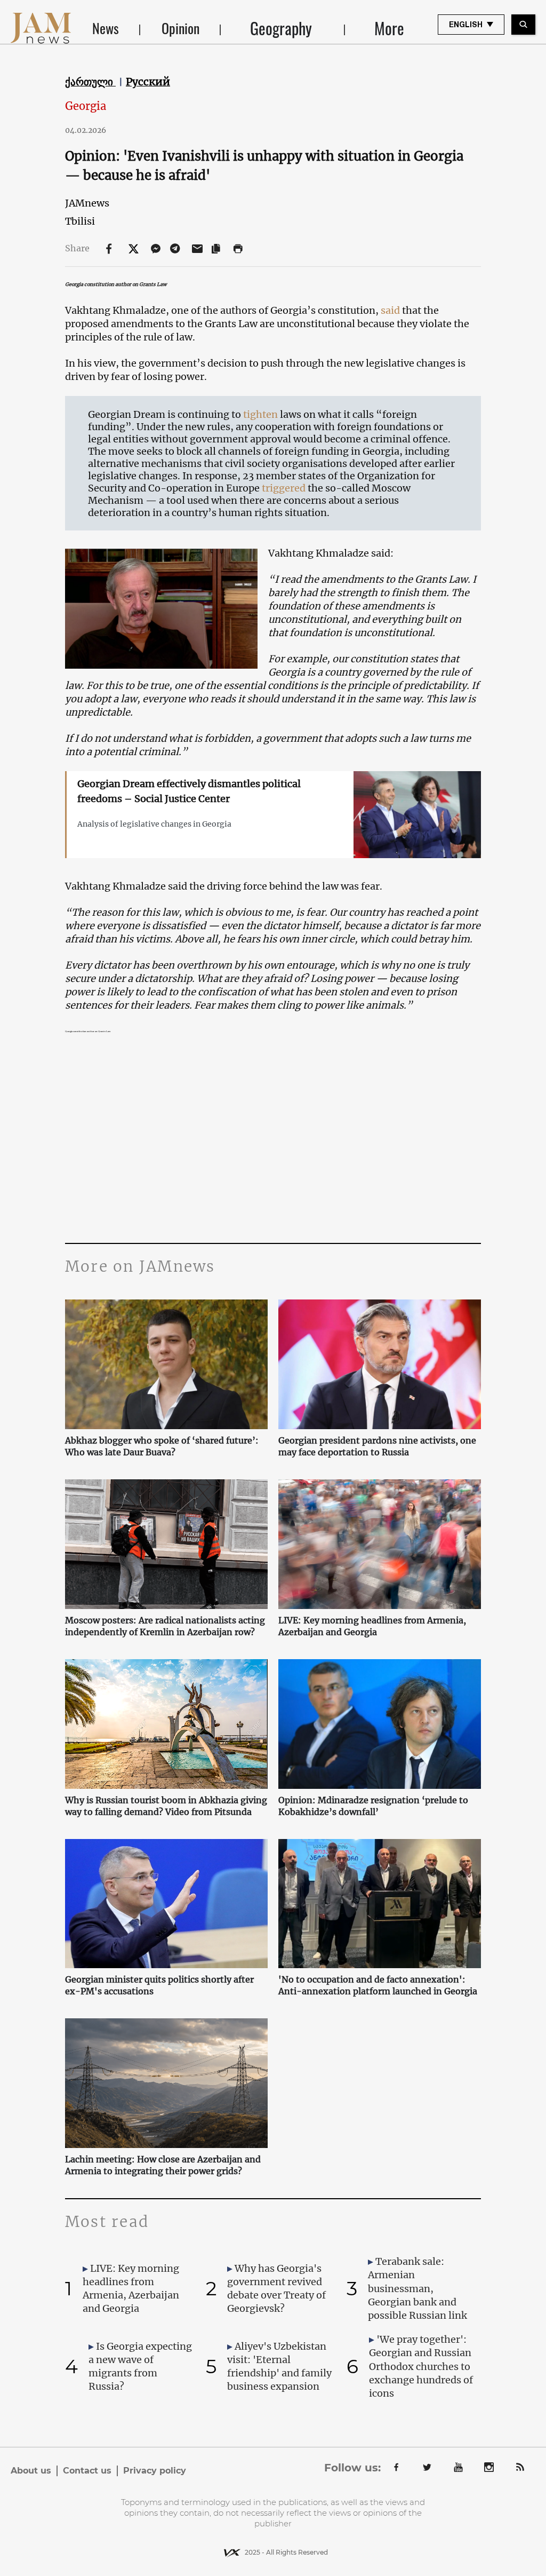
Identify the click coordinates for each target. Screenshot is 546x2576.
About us (31, 2471)
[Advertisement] (273, 1142)
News (106, 28)
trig (270, 488)
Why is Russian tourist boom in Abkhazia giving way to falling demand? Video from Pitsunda (166, 1806)
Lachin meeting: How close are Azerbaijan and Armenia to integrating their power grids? (163, 2165)
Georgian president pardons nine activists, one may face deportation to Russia (377, 1446)
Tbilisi (80, 221)
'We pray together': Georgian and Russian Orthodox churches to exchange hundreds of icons (421, 2366)
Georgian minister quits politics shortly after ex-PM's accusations (159, 1985)
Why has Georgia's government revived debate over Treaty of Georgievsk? (276, 2289)
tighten (260, 414)
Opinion (180, 28)
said (390, 310)
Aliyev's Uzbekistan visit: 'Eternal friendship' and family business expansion (279, 2367)
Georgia (86, 106)
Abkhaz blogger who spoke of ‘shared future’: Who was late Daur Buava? (162, 1446)
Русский (148, 82)
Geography (281, 28)
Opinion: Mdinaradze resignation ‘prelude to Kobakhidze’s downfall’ (373, 1806)
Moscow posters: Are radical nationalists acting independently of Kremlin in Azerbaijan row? (165, 1626)
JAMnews (87, 203)
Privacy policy (155, 2471)
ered (295, 488)
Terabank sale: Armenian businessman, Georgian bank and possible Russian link (417, 2288)
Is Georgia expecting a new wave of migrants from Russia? (140, 2367)
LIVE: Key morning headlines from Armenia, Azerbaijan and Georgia (372, 1626)
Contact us (87, 2471)
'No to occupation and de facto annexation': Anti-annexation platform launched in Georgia (378, 1985)
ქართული (90, 82)
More (389, 28)
